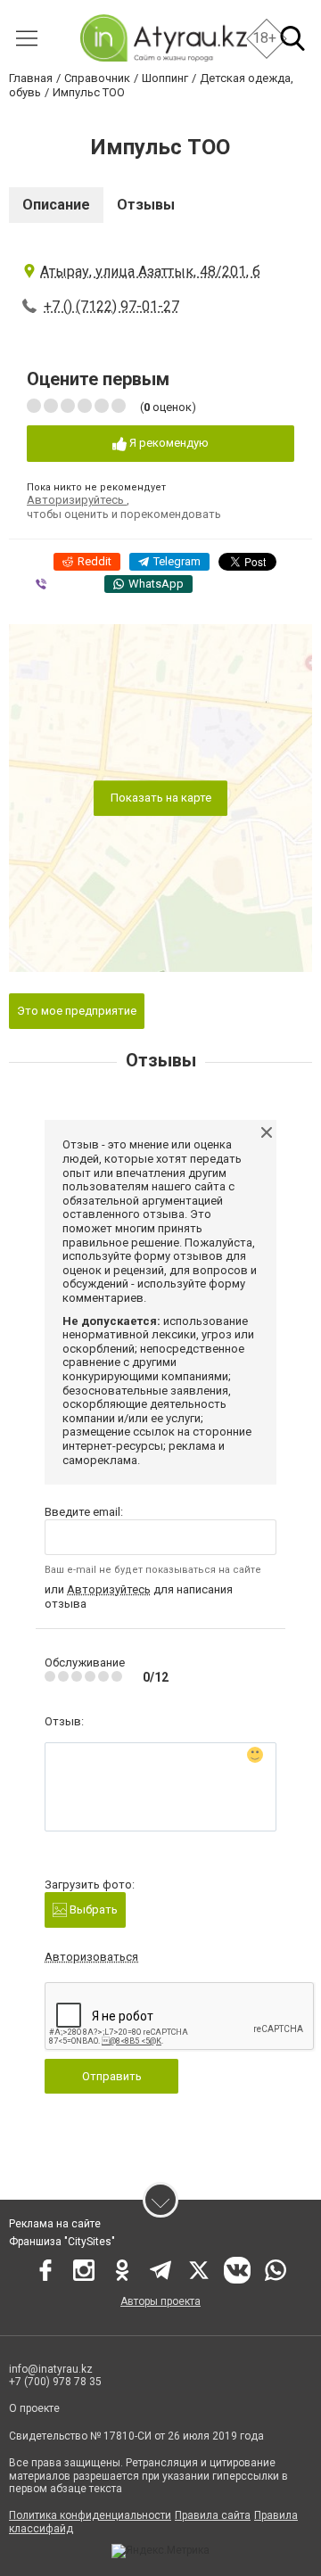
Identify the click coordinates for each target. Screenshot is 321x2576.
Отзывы (146, 205)
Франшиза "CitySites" (62, 2242)
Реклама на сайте (55, 2224)
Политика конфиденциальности (90, 2515)
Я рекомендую (168, 443)
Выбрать (92, 1909)
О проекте (34, 2408)
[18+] (163, 38)
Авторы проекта (160, 2301)
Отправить (112, 2076)
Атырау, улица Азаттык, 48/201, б (150, 272)
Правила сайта (213, 2515)
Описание (56, 205)
